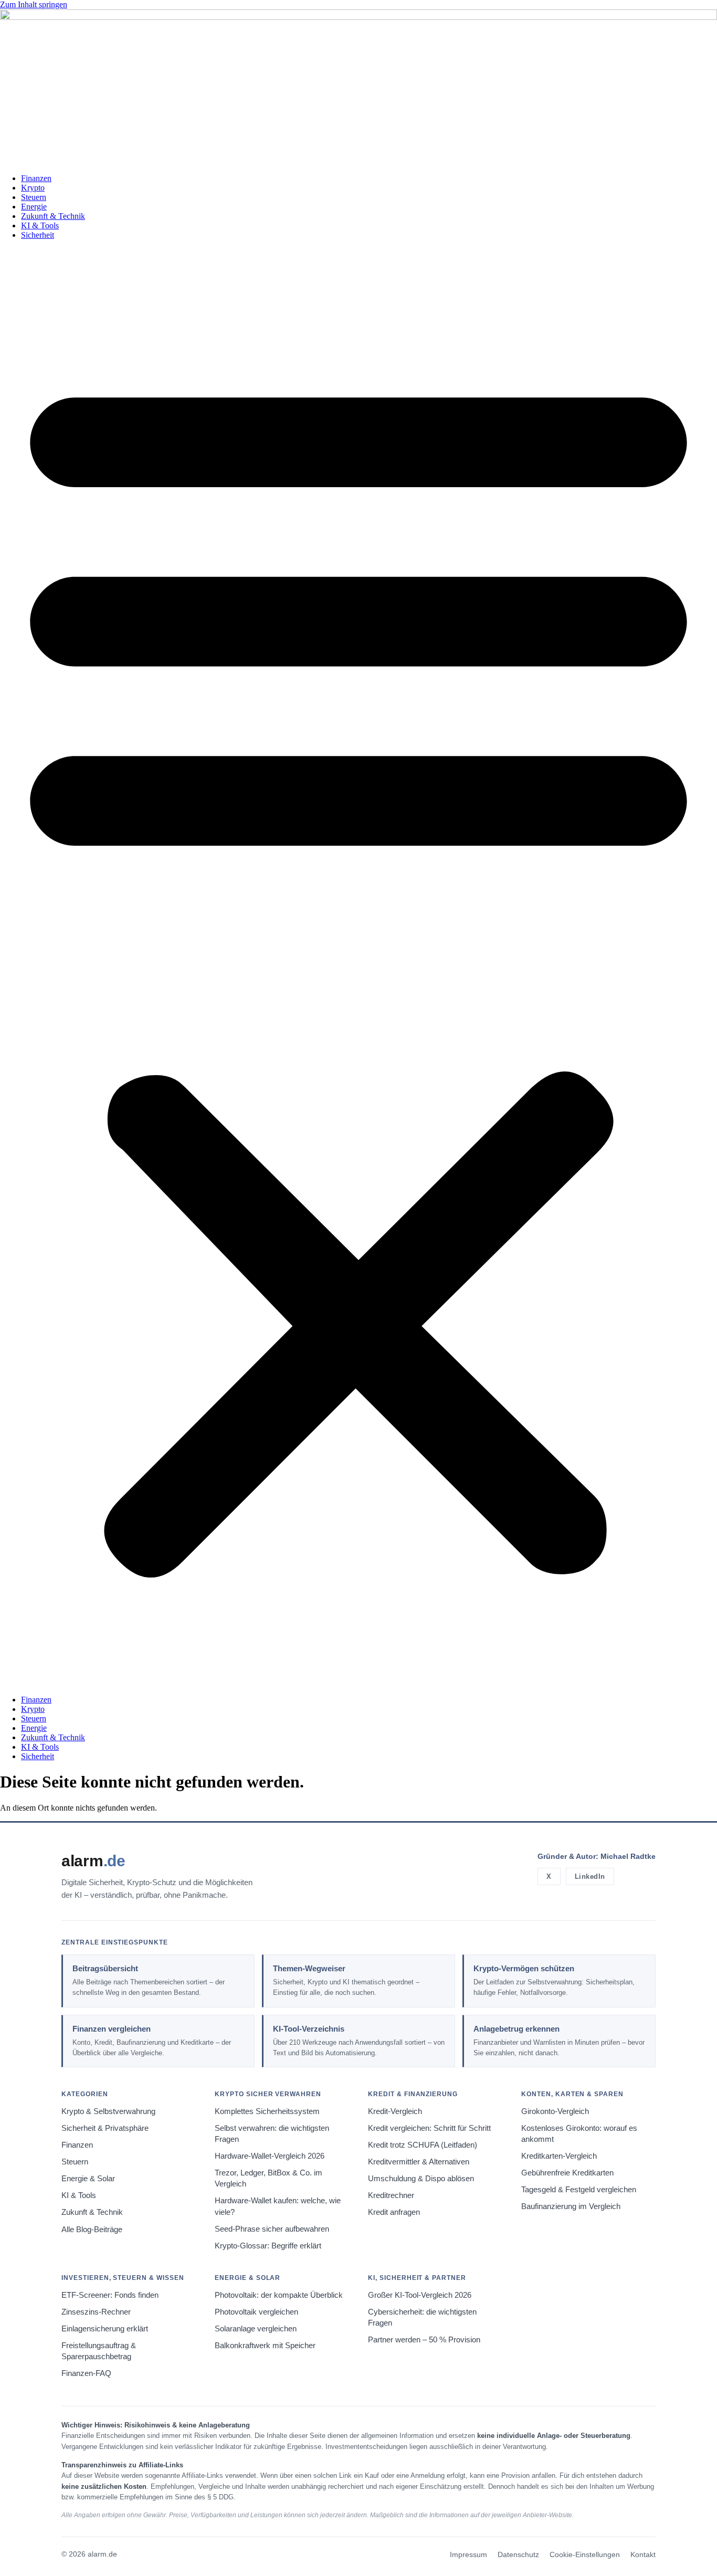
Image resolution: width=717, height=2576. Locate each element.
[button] (358, 968)
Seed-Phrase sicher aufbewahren (272, 2229)
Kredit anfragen (394, 2212)
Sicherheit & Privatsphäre (105, 2128)
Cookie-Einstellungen (585, 2555)
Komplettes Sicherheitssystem (267, 2111)
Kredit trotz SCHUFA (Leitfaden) (423, 2145)
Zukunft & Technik (53, 216)
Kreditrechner (391, 2195)
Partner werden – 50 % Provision (424, 2340)
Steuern (34, 197)
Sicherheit (38, 235)
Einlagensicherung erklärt (105, 2329)
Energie (34, 207)
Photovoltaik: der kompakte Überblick (279, 2295)
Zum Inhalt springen (34, 4)
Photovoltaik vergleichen (256, 2312)
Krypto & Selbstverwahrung (108, 2111)
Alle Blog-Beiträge (92, 2230)
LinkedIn (590, 1876)
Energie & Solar (88, 2179)
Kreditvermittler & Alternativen (419, 2162)
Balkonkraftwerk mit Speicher (265, 2346)
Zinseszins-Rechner (96, 2312)
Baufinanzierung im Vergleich (571, 2206)
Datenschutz (518, 2555)
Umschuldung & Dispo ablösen (421, 2179)
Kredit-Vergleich (395, 2111)
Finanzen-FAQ (86, 2373)
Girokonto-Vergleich (555, 2111)
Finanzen (36, 178)
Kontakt (643, 2555)
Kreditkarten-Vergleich (559, 2156)
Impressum (468, 2555)
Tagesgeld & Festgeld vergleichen (579, 2190)
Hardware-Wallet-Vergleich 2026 (270, 2156)
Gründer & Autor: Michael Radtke (597, 1856)
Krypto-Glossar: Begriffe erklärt (268, 2246)
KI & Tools (40, 225)
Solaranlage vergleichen (256, 2329)
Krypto (33, 188)
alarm (93, 1861)
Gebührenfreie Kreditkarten (567, 2173)
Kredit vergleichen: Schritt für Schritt (429, 2128)
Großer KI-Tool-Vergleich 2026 (420, 2295)
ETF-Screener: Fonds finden (110, 2295)
